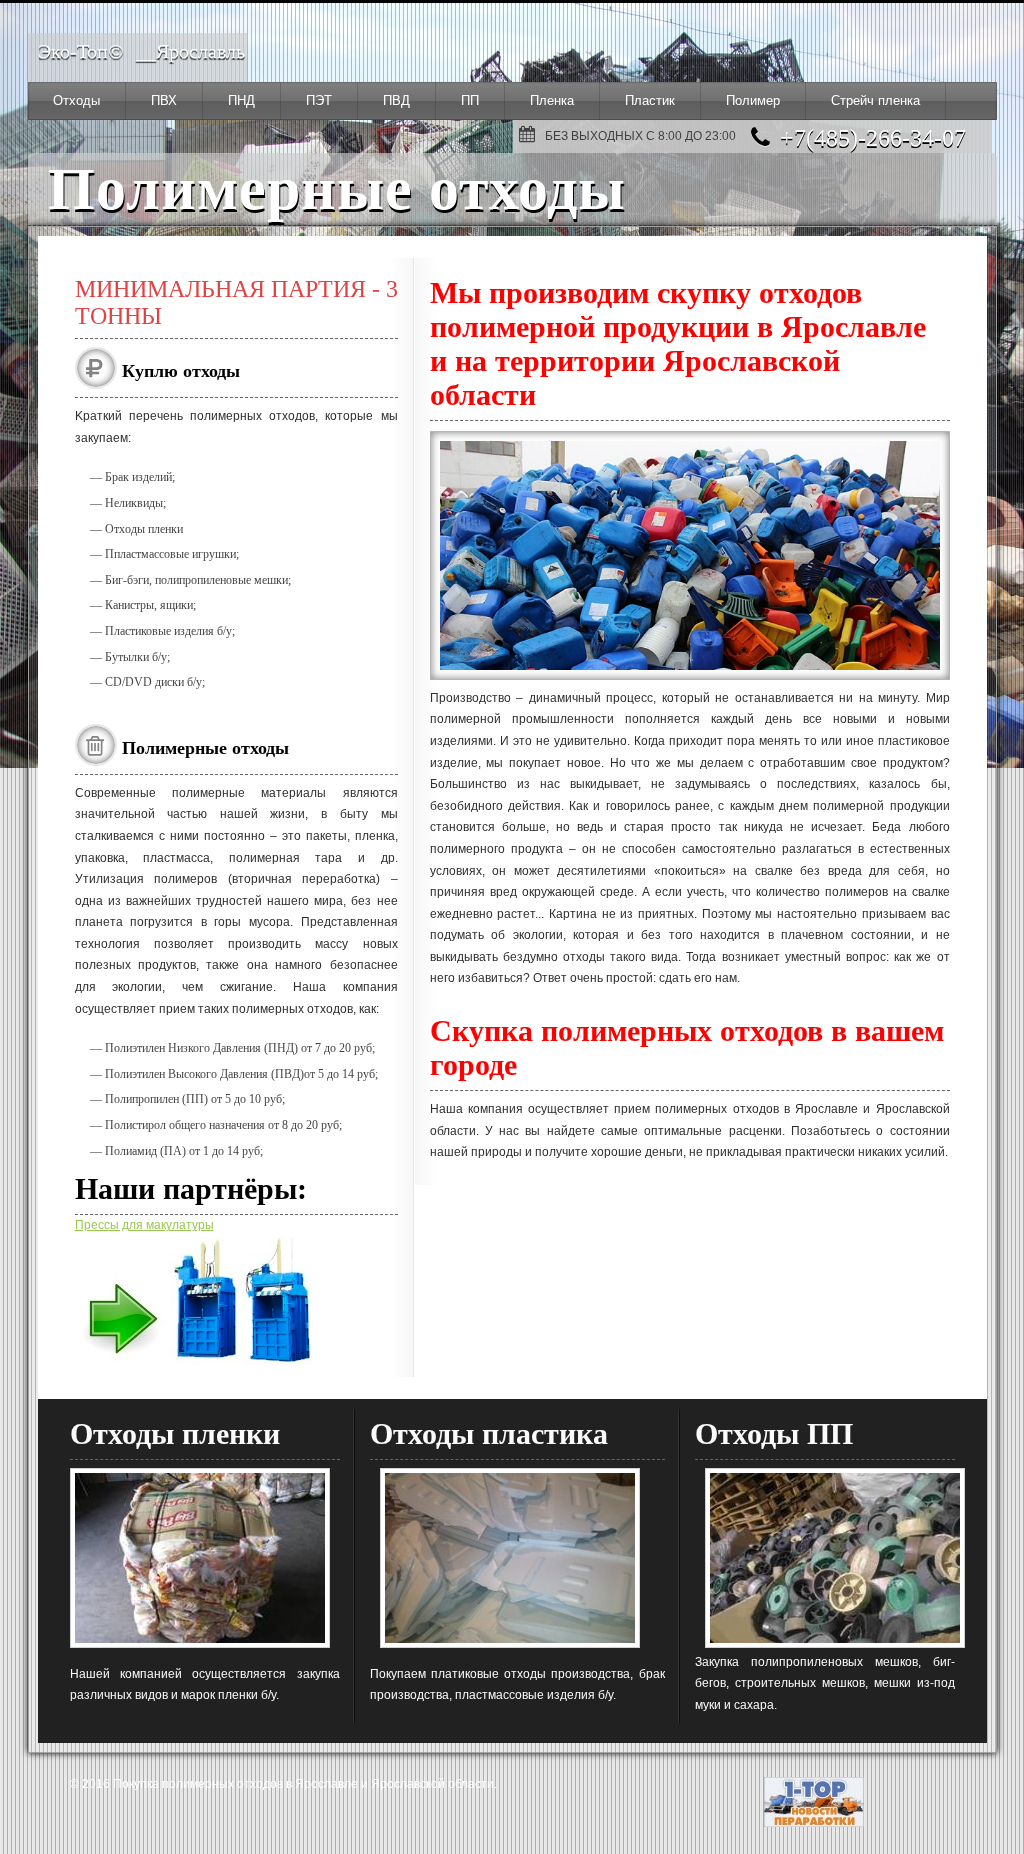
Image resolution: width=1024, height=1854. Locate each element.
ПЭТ (319, 100)
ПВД (396, 100)
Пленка (552, 100)
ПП (470, 100)
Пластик (650, 100)
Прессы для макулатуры (144, 1225)
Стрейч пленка (875, 100)
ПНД (241, 100)
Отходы (76, 100)
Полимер (753, 100)
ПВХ (164, 100)
